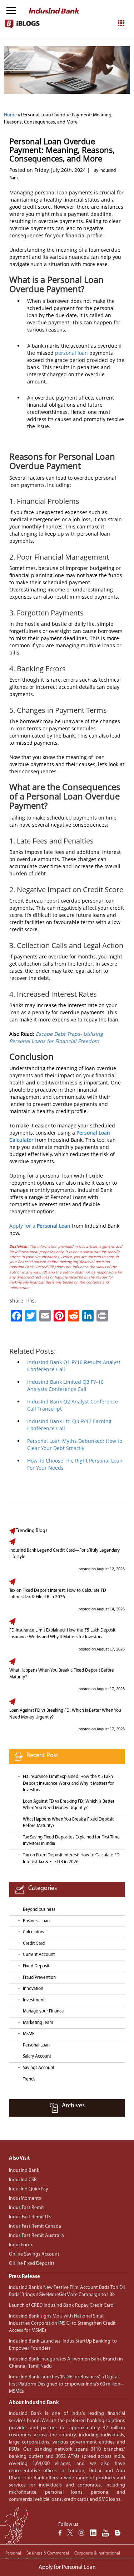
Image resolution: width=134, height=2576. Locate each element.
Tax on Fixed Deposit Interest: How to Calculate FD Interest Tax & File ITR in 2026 (58, 1594)
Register (102, 55)
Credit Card (34, 1944)
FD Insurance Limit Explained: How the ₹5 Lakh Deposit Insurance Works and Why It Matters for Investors (62, 1634)
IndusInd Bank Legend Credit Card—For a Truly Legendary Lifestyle (64, 1554)
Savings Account (39, 2068)
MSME (29, 2034)
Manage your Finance (43, 2011)
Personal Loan (36, 2045)
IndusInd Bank (24, 2171)
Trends (29, 2079)
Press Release (24, 2277)
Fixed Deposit (36, 1966)
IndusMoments (25, 2198)
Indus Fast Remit (26, 2208)
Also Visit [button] (19, 2158)
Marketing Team (38, 2023)
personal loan (71, 353)
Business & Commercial (48, 2553)
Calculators (33, 1932)
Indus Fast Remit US (30, 2217)
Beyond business (39, 1910)
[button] (67, 2277)
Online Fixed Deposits (32, 2264)
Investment (34, 2000)
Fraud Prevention (39, 1978)
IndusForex (21, 2245)
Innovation (33, 1989)
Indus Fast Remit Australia (36, 2236)
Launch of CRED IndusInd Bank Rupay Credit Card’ (62, 2306)
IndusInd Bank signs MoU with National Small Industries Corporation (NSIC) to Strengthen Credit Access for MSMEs (62, 2323)
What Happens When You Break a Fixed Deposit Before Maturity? (62, 1674)
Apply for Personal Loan (67, 2567)
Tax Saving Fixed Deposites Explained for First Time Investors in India (71, 1841)
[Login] (114, 11)
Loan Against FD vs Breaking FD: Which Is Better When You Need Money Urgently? (65, 1714)
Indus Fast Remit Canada (35, 2226)
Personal (13, 2553)
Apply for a (40, 1226)
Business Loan (36, 1921)
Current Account (39, 1955)
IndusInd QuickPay (29, 2189)
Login (77, 55)
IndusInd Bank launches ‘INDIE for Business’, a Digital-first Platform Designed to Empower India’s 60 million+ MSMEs (66, 2384)
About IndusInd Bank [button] (34, 2403)
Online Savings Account (34, 2254)
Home (10, 115)
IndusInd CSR (23, 2180)
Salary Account (37, 2056)
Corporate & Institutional (97, 2553)
